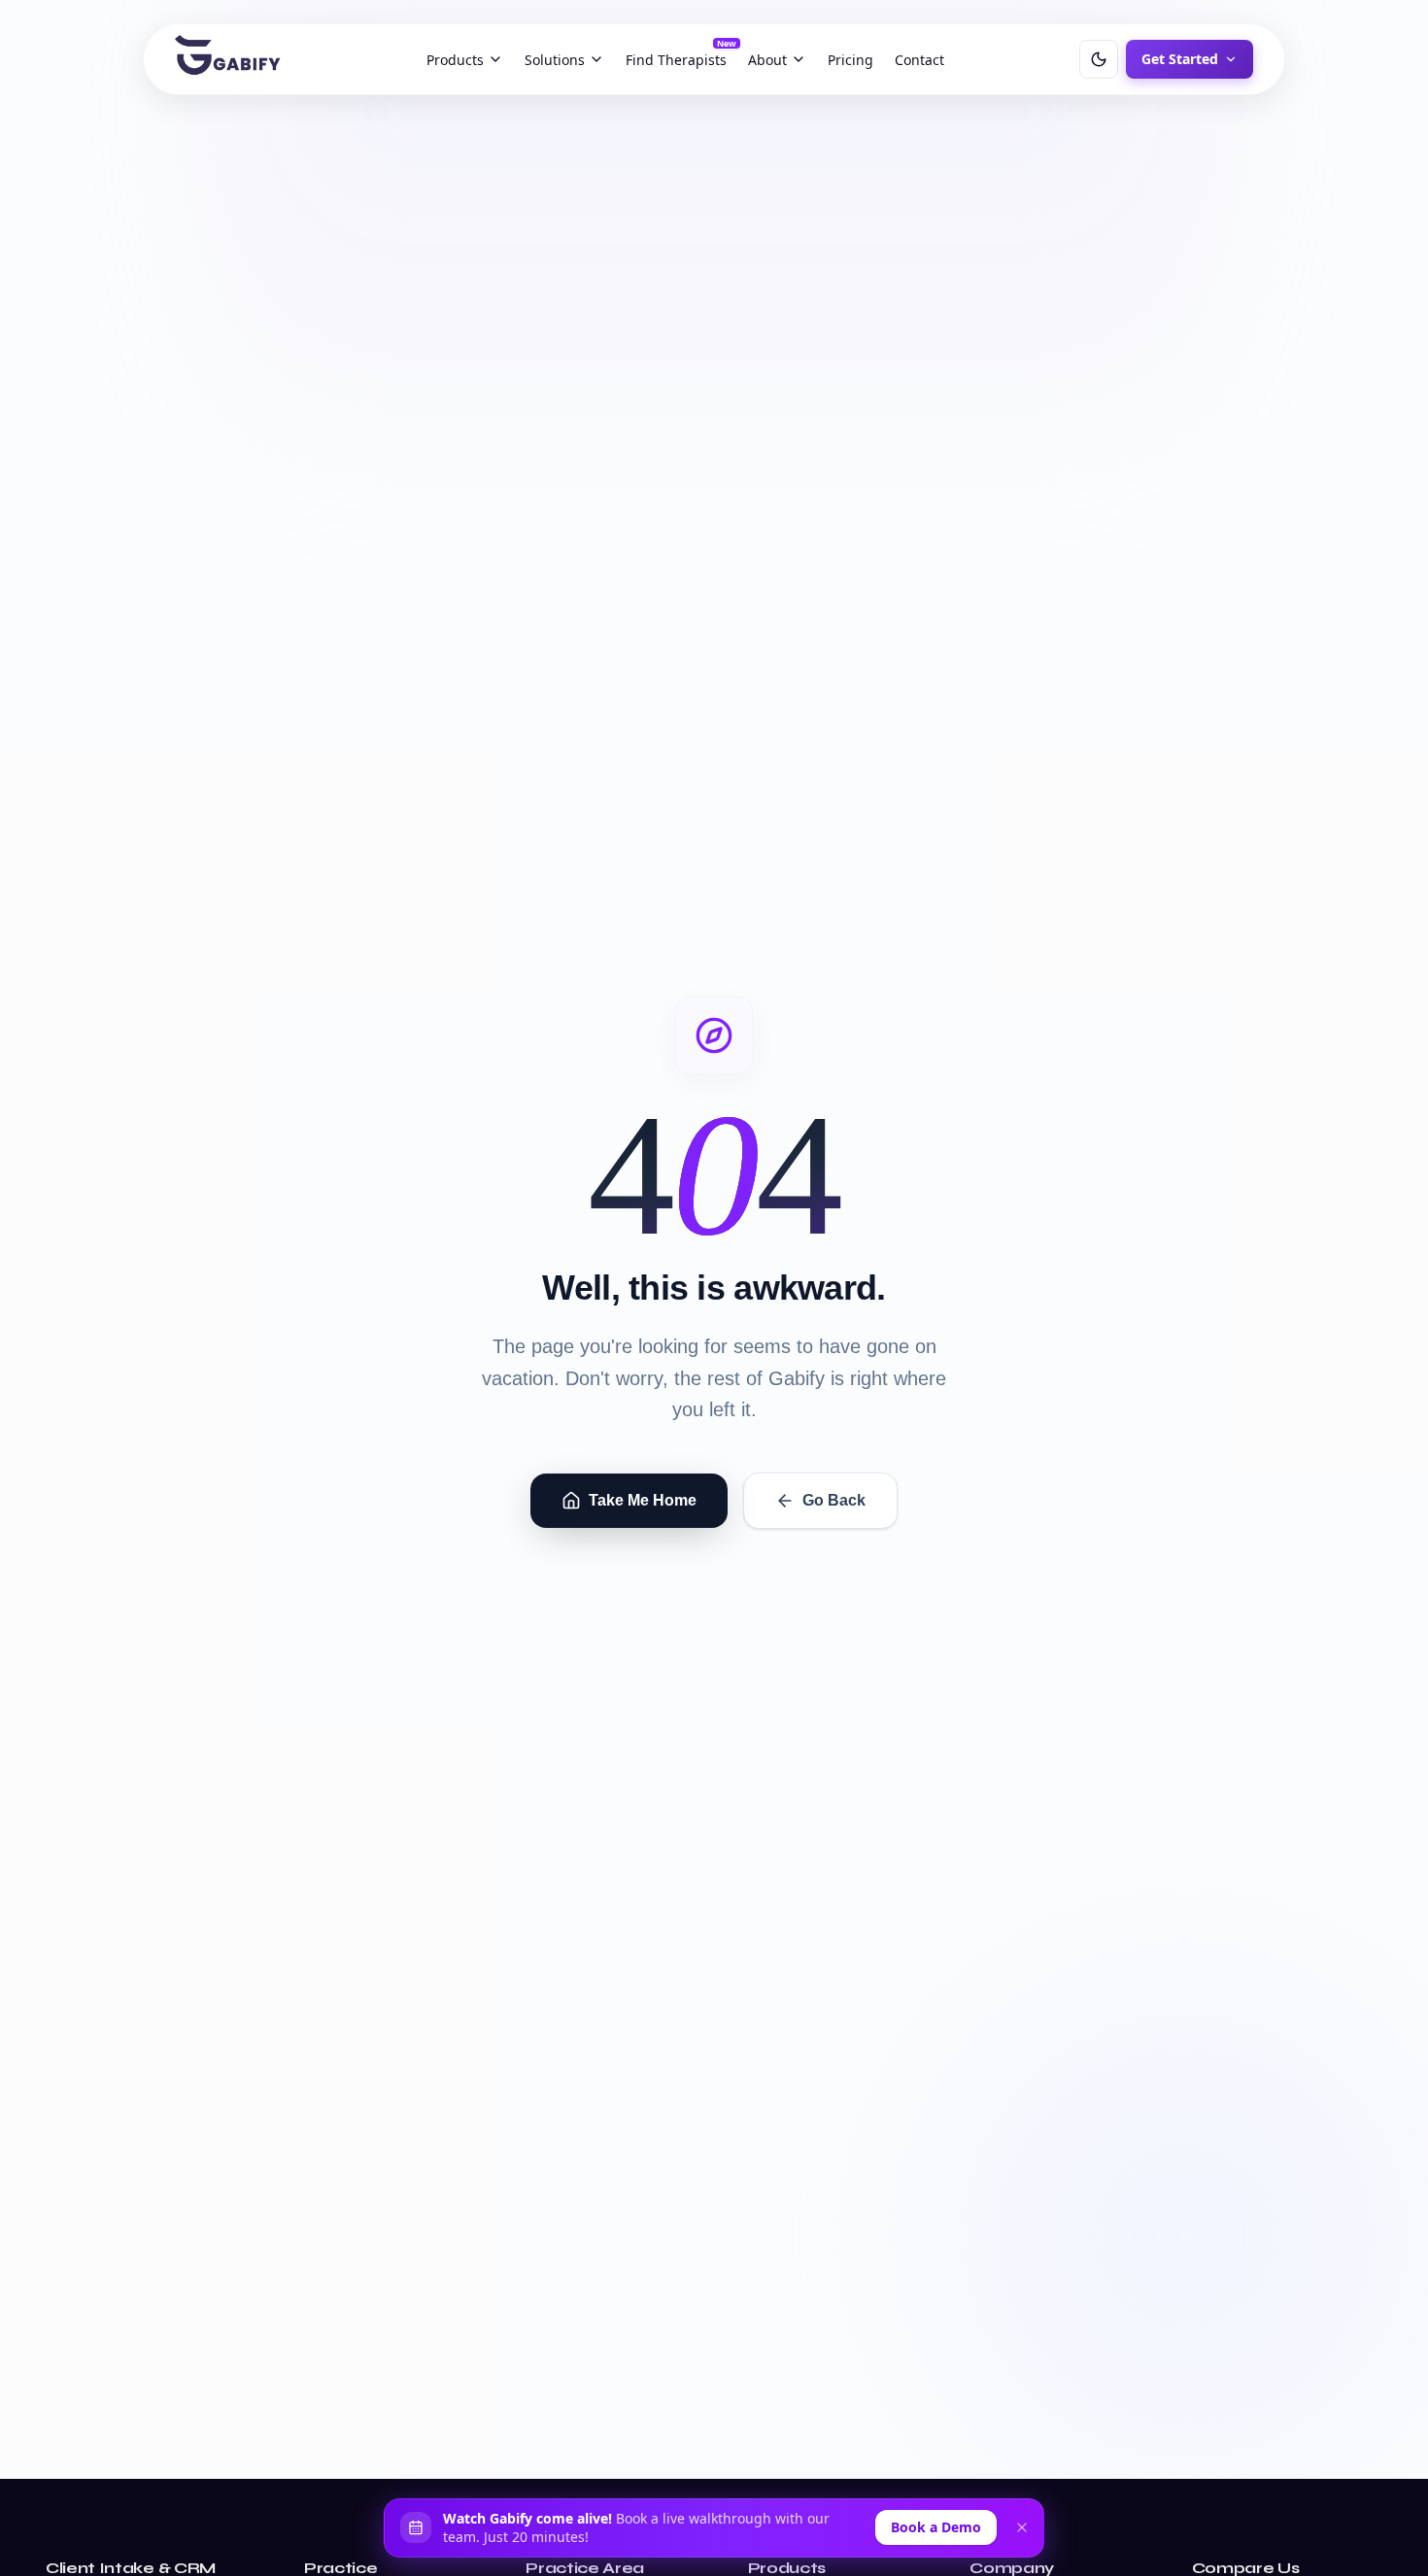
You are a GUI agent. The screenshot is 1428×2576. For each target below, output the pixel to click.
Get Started (1180, 59)
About (767, 60)
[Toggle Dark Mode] (1099, 59)
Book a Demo (936, 2527)
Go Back (834, 1500)
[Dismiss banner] (1022, 2527)
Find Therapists (681, 55)
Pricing (850, 60)
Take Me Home (643, 1500)
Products (455, 60)
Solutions (555, 60)
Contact (919, 60)
